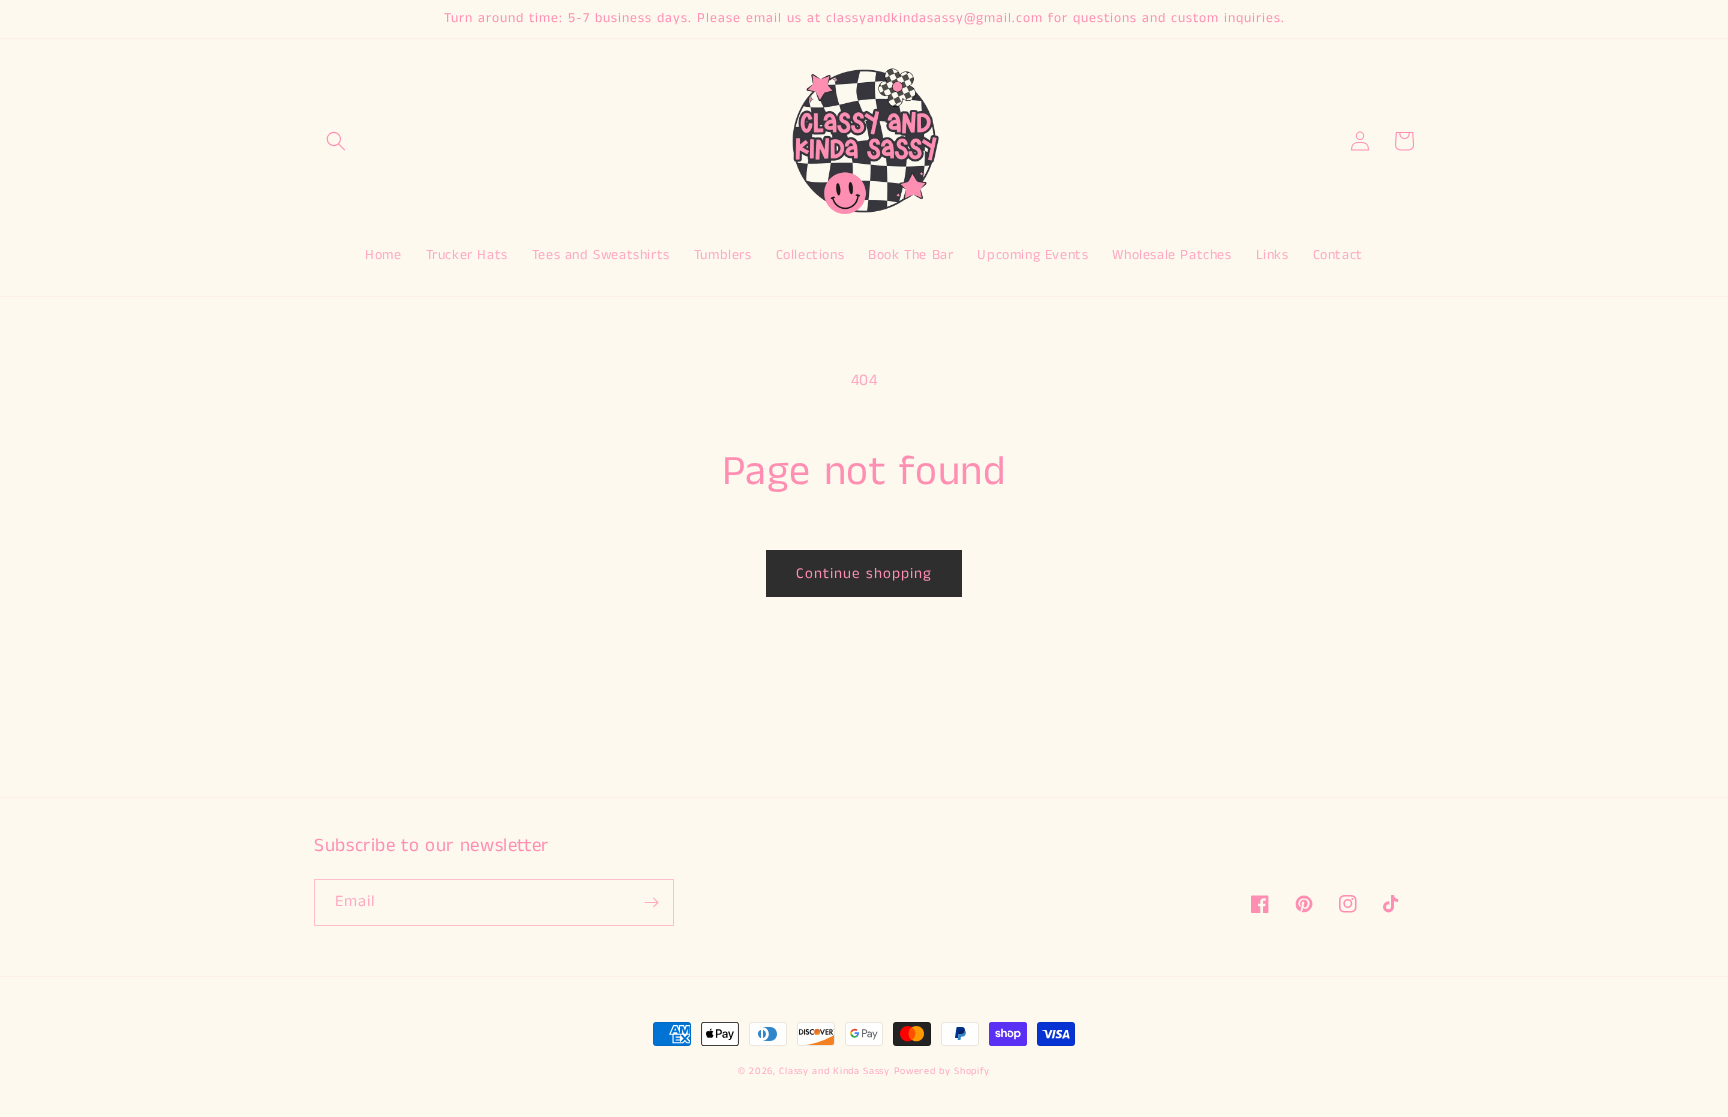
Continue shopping (864, 573)
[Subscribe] (651, 902)
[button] (336, 141)
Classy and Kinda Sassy (834, 1071)
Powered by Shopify (942, 1071)
